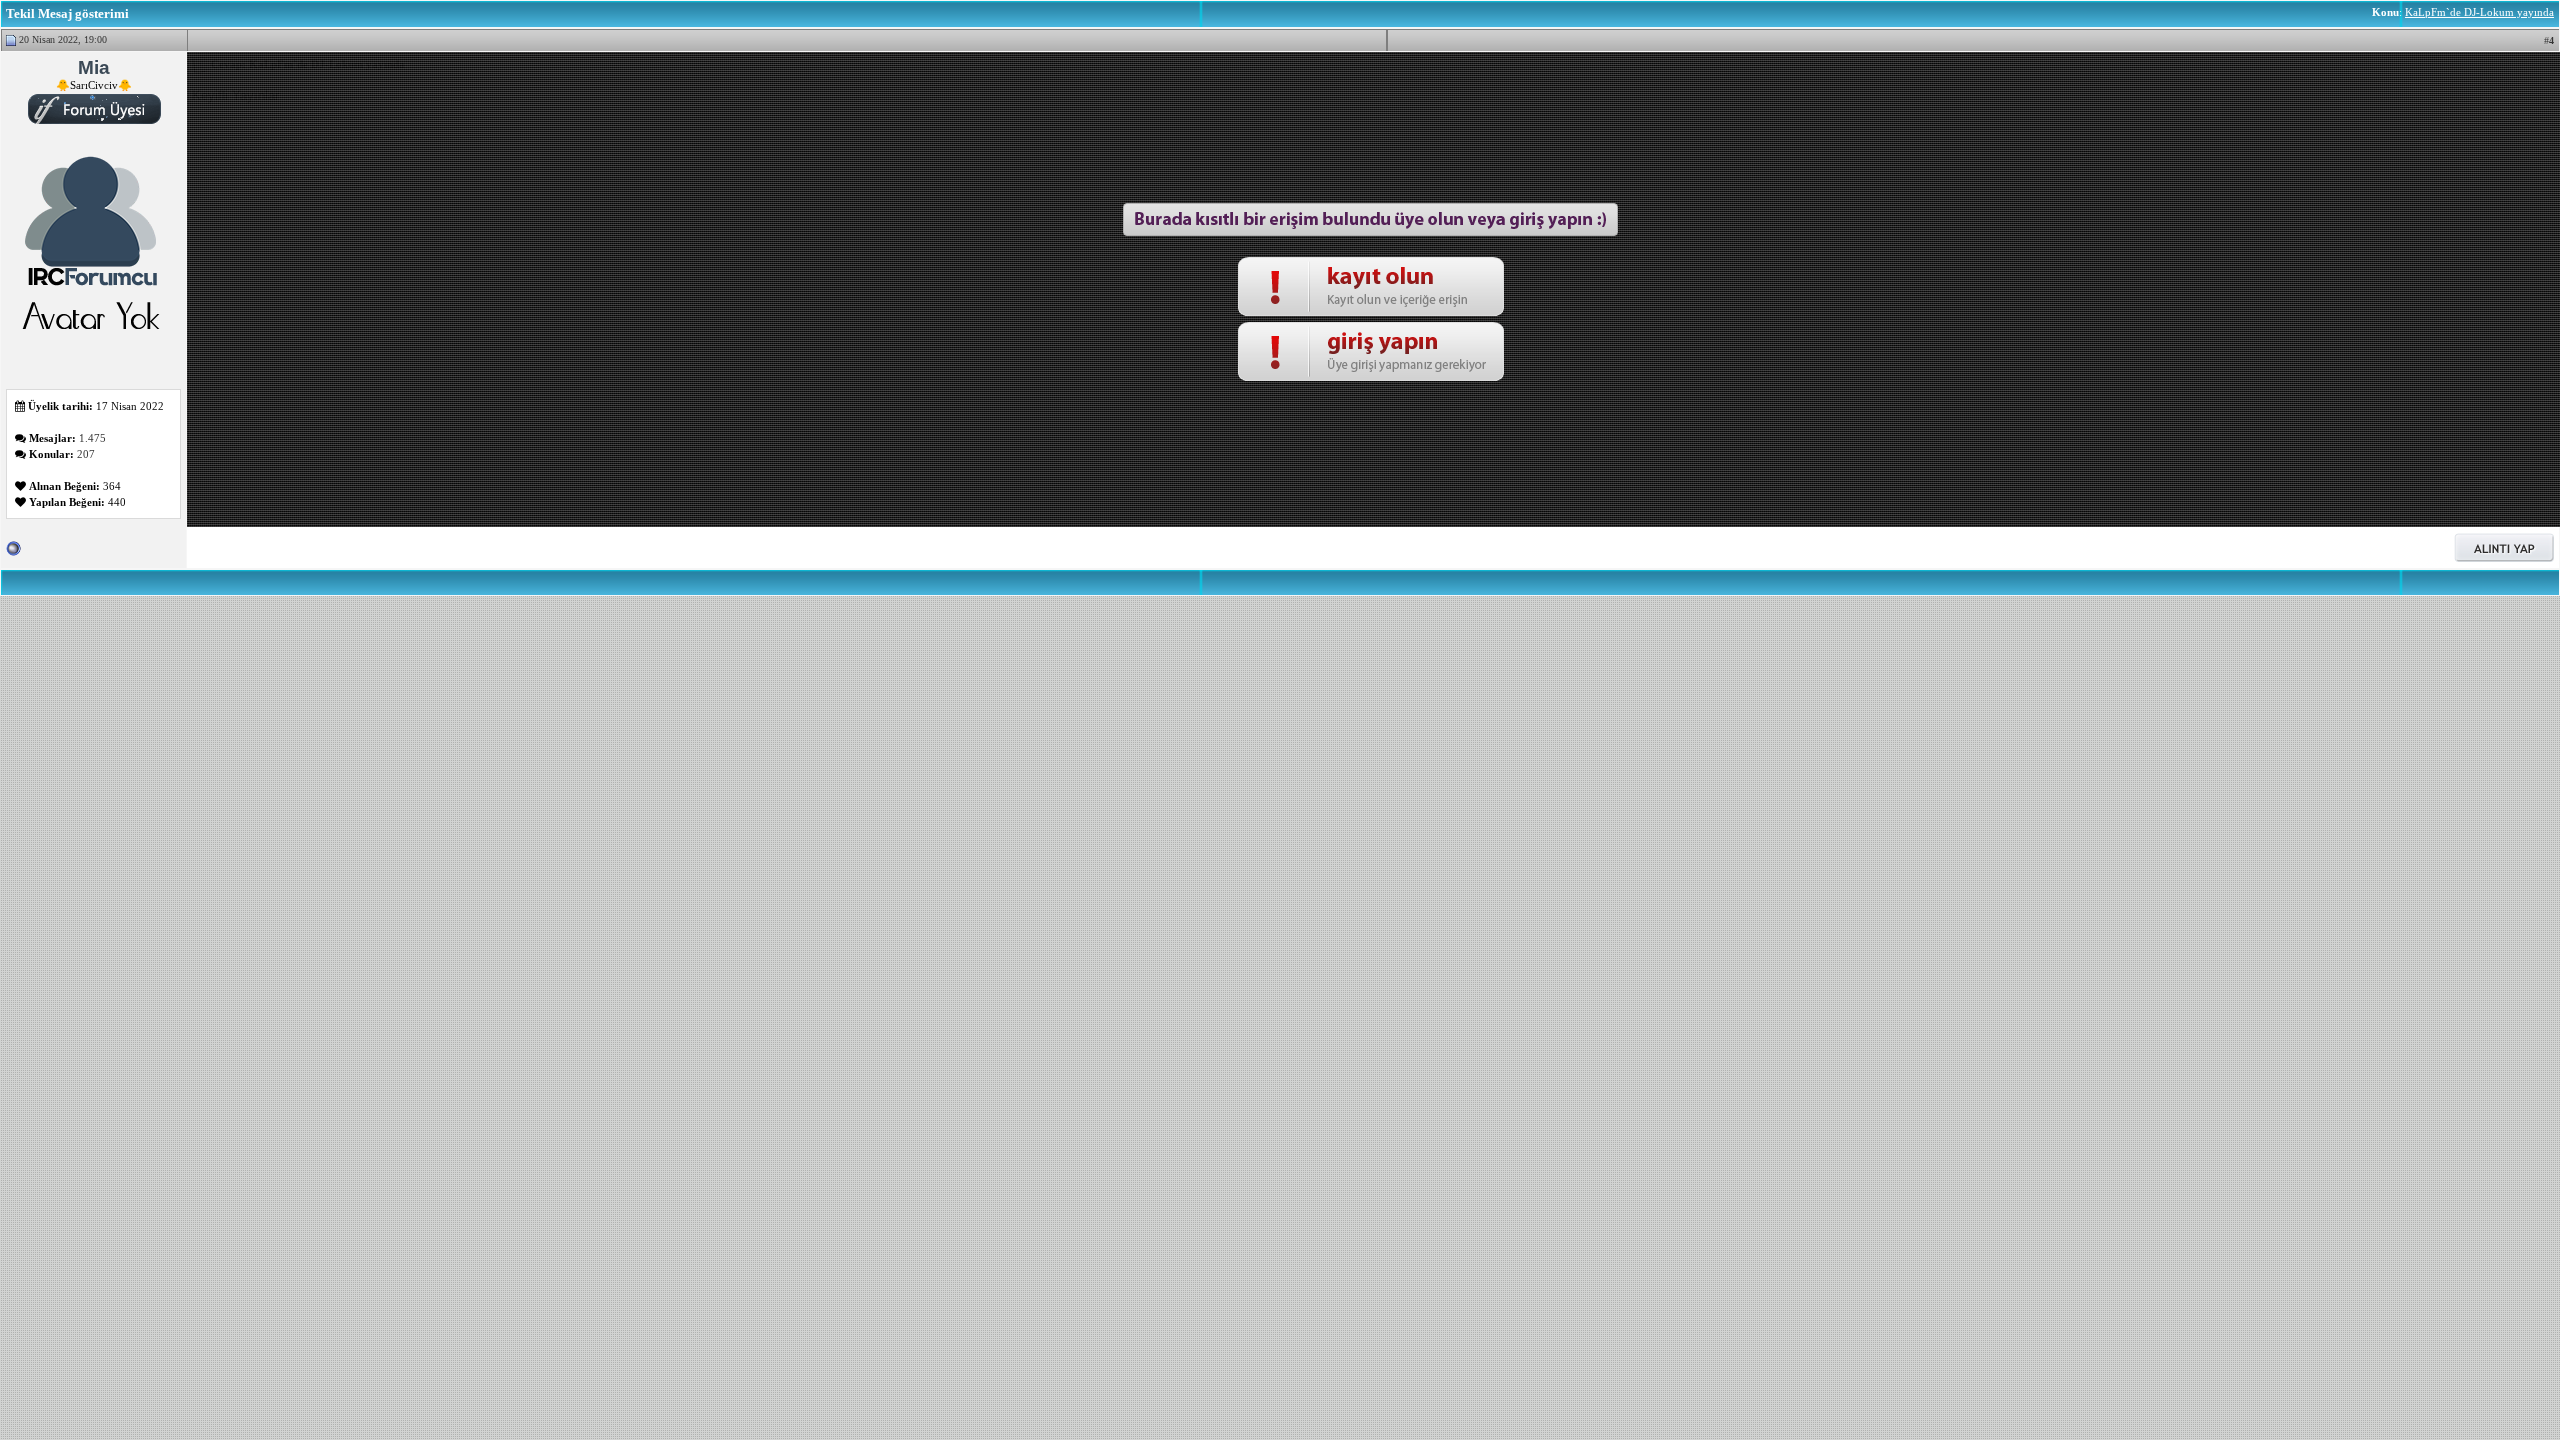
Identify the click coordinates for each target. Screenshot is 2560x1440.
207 (86, 454)
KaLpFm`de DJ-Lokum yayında (2479, 12)
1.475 (92, 438)
